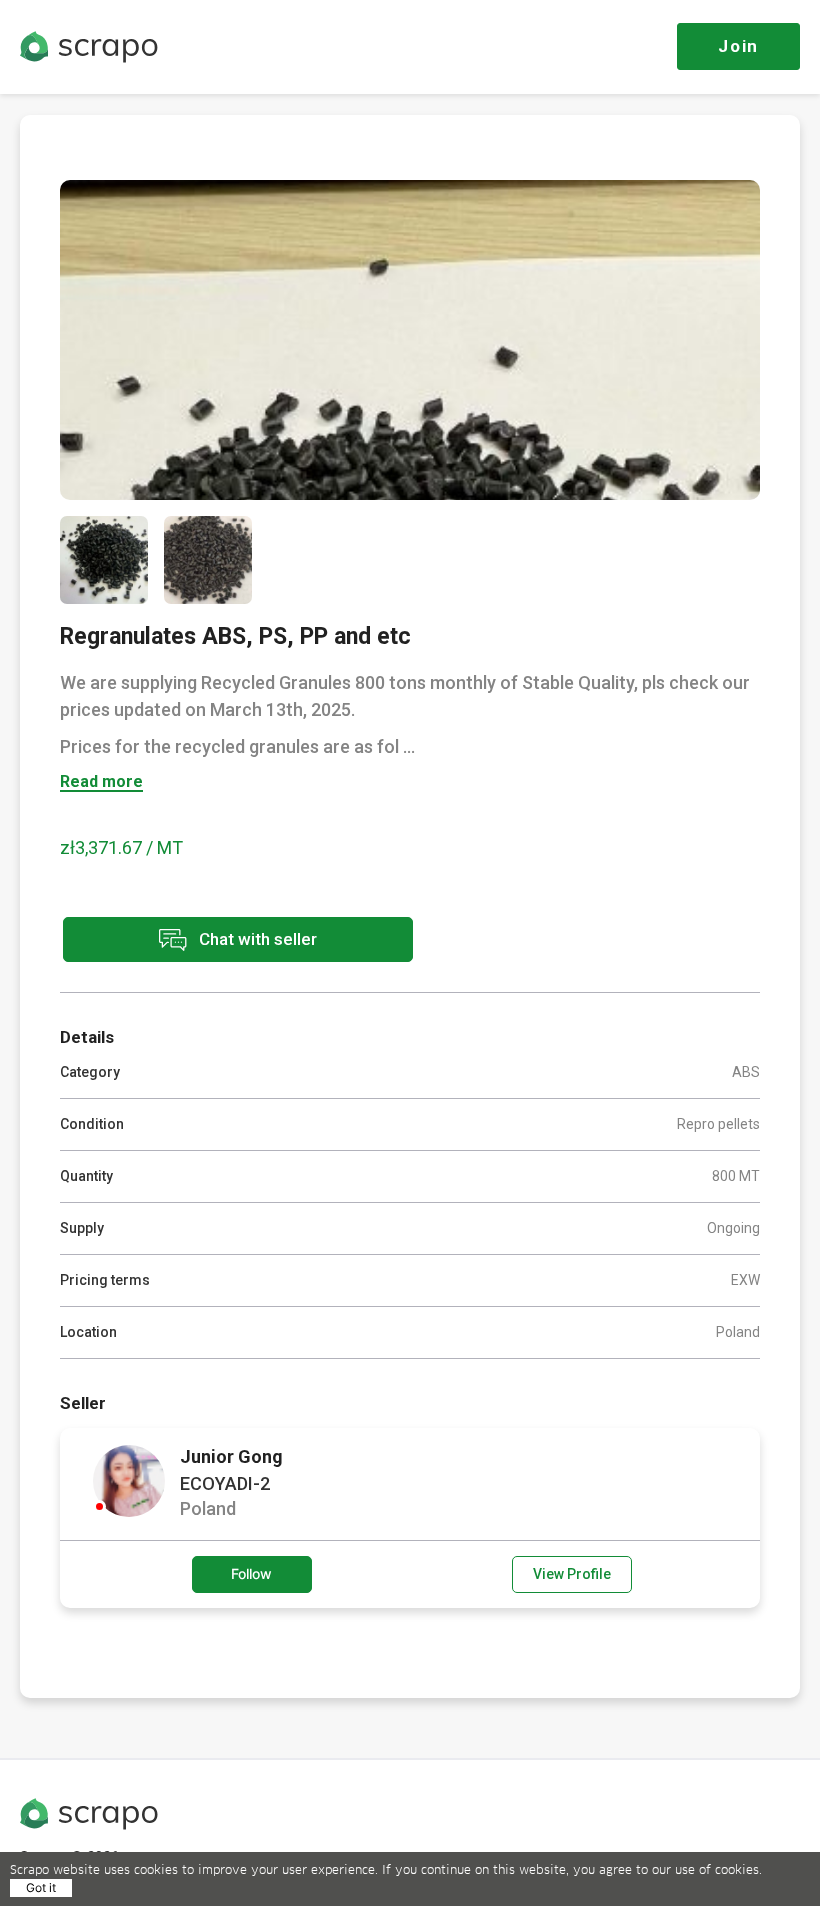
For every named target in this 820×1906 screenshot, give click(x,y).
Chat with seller (256, 938)
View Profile (572, 1574)
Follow (251, 1573)
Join (738, 46)
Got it (41, 1887)
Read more (101, 782)
